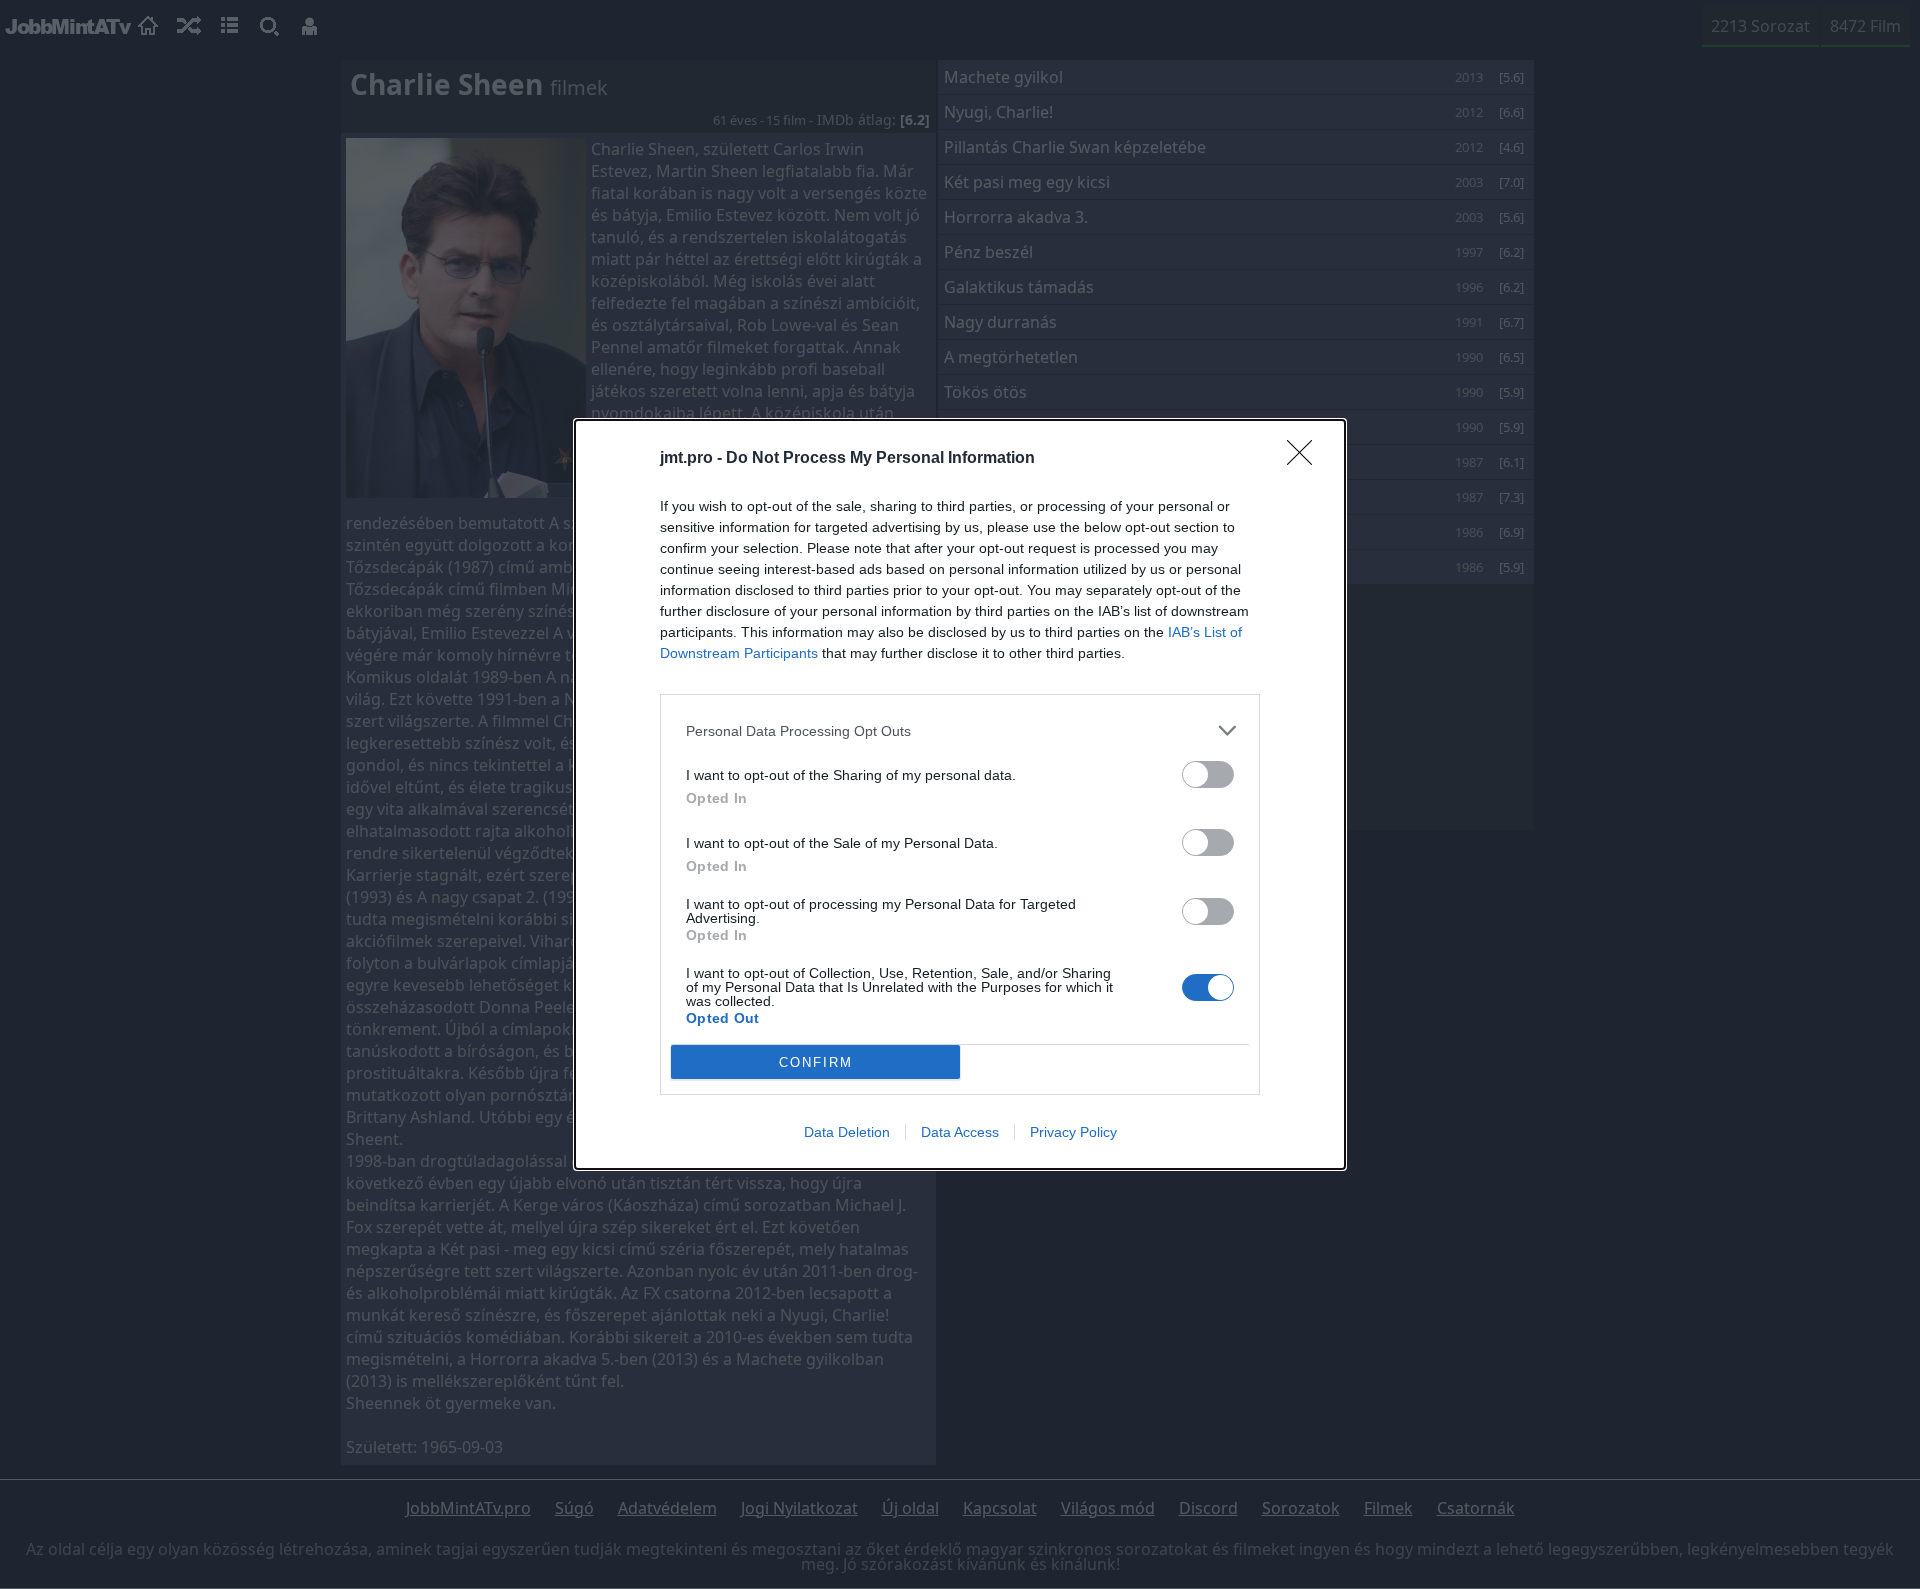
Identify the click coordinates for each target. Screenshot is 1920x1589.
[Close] (1306, 459)
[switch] (1208, 774)
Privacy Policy (1073, 1132)
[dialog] (960, 794)
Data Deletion (847, 1132)
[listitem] (960, 730)
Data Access (960, 1132)
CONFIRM (816, 1062)
